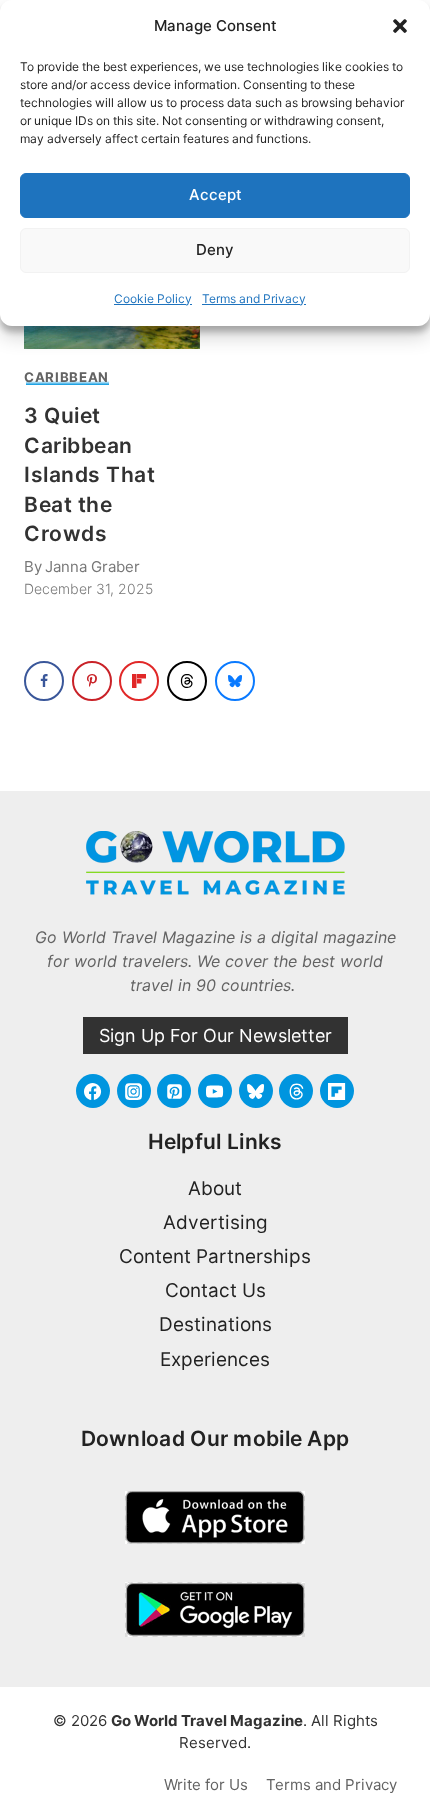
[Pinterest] (174, 1091)
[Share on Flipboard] (139, 681)
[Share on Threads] (187, 681)
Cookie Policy (153, 298)
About (215, 1188)
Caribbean (66, 377)
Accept (215, 194)
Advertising (215, 1222)
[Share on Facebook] (44, 681)
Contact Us (215, 1290)
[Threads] (296, 1091)
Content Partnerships (215, 1256)
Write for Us (206, 1784)
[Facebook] (93, 1091)
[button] (400, 26)
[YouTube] (215, 1091)
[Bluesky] (256, 1091)
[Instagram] (134, 1091)
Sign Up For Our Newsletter (215, 1035)
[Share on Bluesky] (235, 681)
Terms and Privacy (254, 298)
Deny (215, 249)
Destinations (215, 1324)
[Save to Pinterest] (92, 681)
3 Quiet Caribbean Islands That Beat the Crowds (89, 474)
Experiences (215, 1359)
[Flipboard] (337, 1091)
